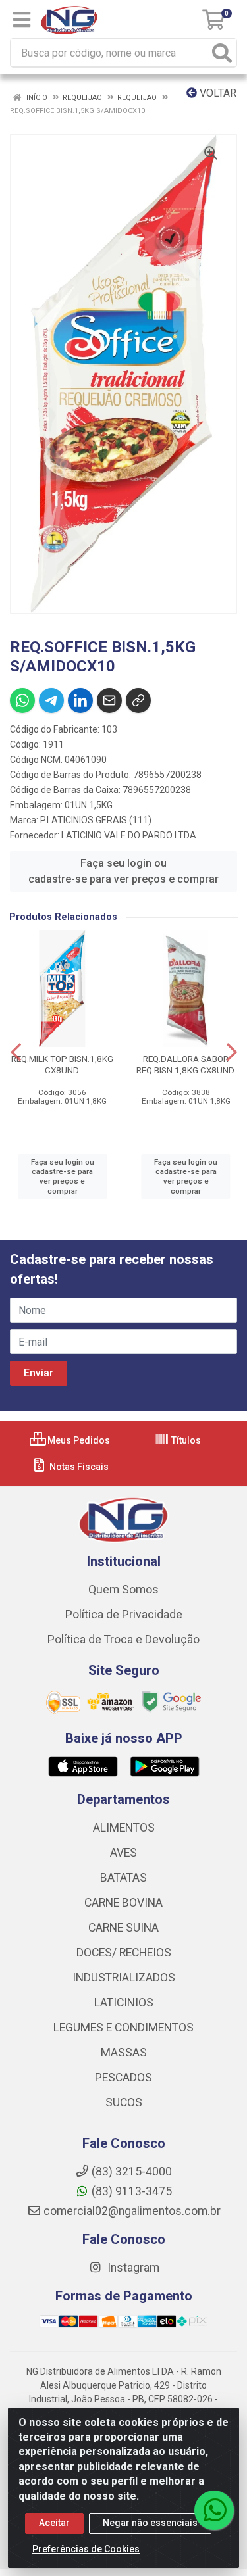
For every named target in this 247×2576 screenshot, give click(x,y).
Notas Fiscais (78, 1467)
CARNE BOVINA (123, 1903)
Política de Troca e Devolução (123, 1640)
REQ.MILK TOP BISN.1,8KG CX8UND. (62, 1064)
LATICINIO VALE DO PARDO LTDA (129, 835)
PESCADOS (123, 2078)
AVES (123, 1853)
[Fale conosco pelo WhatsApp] (214, 2510)
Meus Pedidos (78, 1440)
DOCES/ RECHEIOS (124, 1953)
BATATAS (123, 1878)
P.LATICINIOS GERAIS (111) (96, 820)
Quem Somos (123, 1590)
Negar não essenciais (150, 2523)
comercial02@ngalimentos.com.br (132, 2211)
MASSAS (124, 2053)
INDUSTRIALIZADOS (124, 1978)
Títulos (185, 1440)
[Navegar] (16, 1052)
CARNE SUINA (123, 1928)
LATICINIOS (124, 2003)
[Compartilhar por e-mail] (109, 700)
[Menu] (22, 20)
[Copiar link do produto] (138, 700)
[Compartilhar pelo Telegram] (51, 700)
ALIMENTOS (124, 1828)
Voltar (217, 93)
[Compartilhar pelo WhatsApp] (22, 700)
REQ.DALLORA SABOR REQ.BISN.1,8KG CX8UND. (186, 1064)
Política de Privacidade (124, 1615)
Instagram (132, 2268)
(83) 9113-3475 (132, 2191)
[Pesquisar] (222, 53)
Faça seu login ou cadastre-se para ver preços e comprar (123, 871)
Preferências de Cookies (86, 2549)
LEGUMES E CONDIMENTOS (123, 2028)
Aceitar (54, 2523)
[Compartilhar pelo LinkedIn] (80, 700)
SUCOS (124, 2102)
